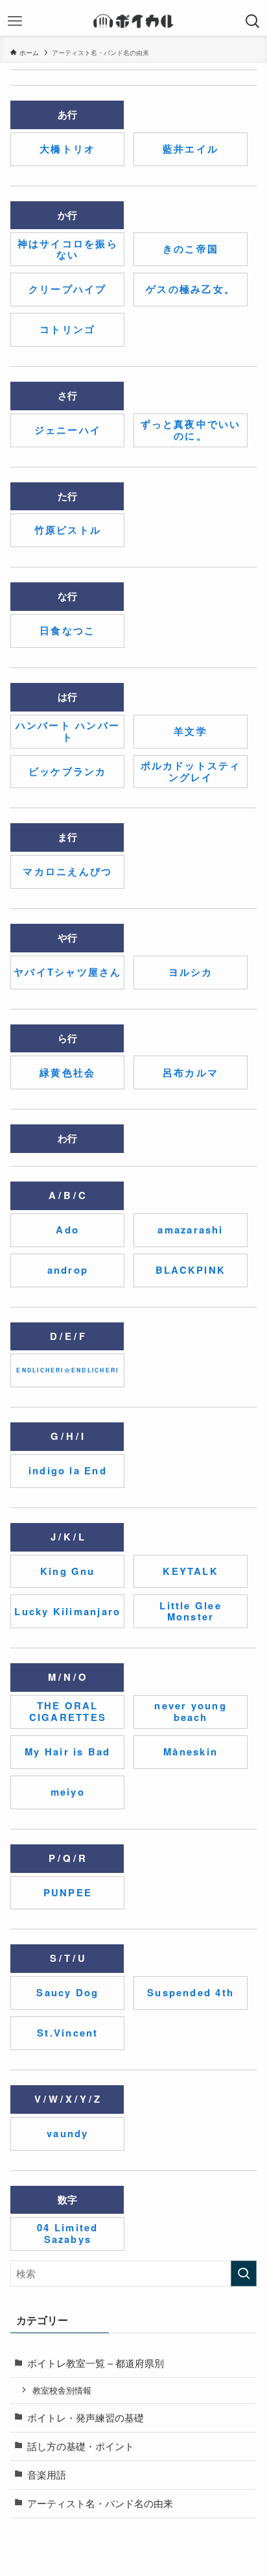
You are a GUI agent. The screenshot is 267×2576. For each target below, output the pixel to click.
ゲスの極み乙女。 (191, 289)
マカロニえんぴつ (67, 871)
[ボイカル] (133, 21)
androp (68, 1270)
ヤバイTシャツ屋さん (67, 972)
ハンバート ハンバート (68, 731)
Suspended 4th (191, 1992)
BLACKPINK (191, 1270)
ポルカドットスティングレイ (191, 771)
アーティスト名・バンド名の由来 (100, 2503)
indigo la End (68, 1470)
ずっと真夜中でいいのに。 (191, 430)
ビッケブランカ (68, 771)
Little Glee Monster (190, 1611)
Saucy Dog (67, 1992)
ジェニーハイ (68, 430)
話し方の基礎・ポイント (81, 2446)
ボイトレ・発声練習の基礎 (86, 2417)
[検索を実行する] (244, 2273)
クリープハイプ (68, 289)
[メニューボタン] (15, 21)
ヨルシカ (191, 972)
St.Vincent (67, 2033)
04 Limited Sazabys (67, 2233)
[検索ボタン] (252, 21)
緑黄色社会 (67, 1072)
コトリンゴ (67, 329)
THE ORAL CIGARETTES (68, 1711)
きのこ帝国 (191, 249)
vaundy (67, 2133)
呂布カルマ (191, 1072)
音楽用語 (47, 2474)
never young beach (190, 1711)
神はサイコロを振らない (68, 249)
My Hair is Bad (67, 1752)
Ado (67, 1230)
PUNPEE (68, 1892)
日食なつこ (67, 630)
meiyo (68, 1792)
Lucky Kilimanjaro (67, 1611)
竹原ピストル (68, 530)
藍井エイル (191, 149)
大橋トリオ (67, 149)
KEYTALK (191, 1571)
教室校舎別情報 (62, 2390)
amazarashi (190, 1230)
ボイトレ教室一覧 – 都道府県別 (96, 2363)
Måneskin (191, 1752)
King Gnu (68, 1571)
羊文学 (191, 731)
